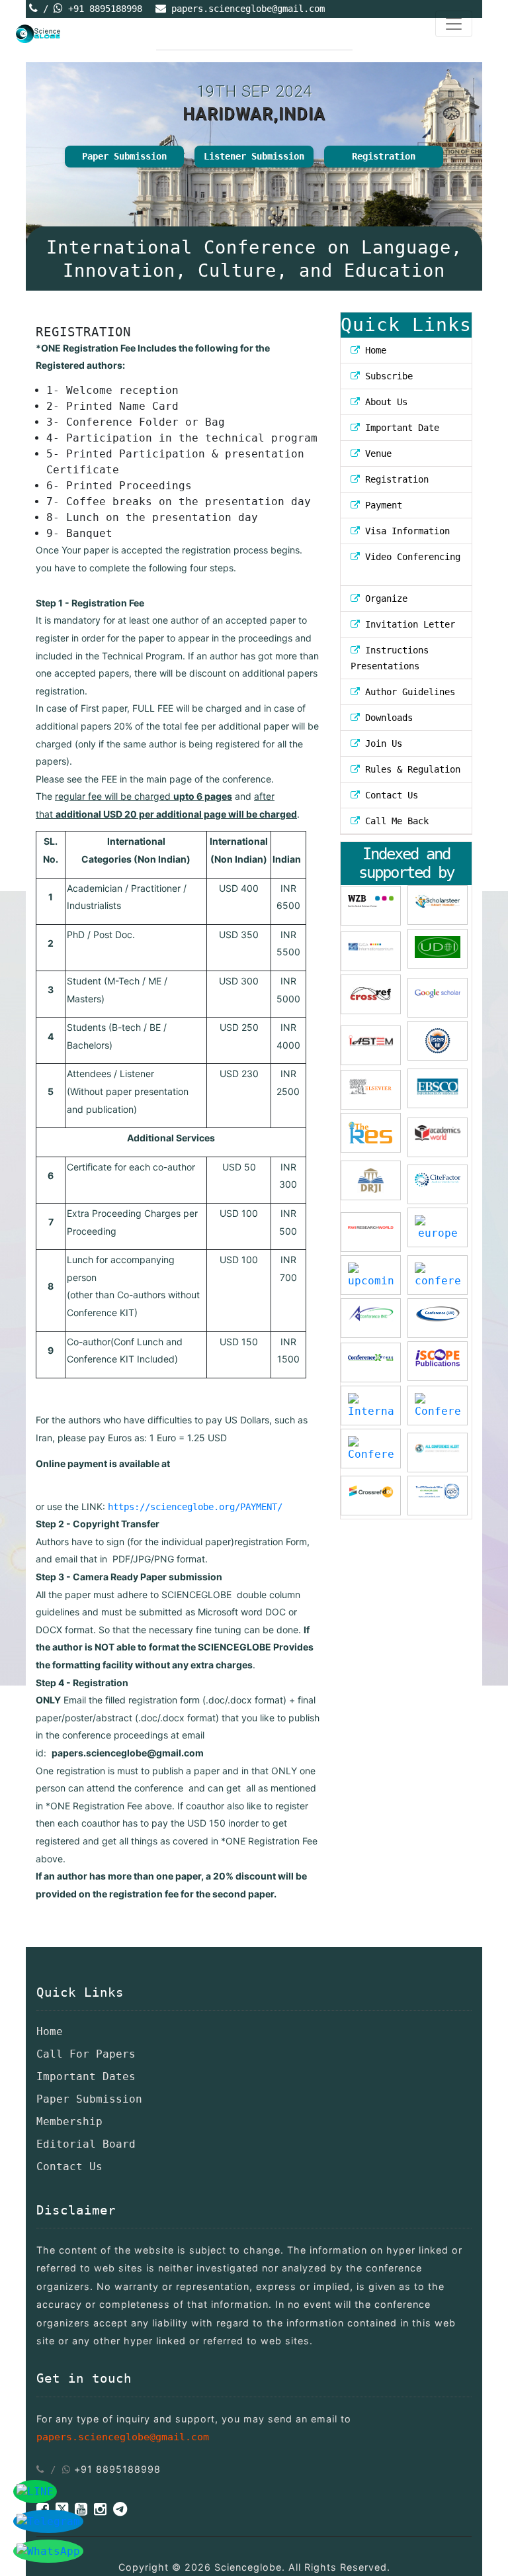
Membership (69, 2122)
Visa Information (405, 531)
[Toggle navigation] (454, 24)
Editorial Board (86, 2144)
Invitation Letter (407, 624)
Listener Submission (254, 156)
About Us (384, 402)
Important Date (400, 428)
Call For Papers (86, 2054)
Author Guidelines (407, 692)
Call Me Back (394, 821)
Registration (384, 156)
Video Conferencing (410, 557)
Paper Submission (124, 156)
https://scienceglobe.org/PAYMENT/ (195, 1507)
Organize (384, 598)
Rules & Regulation (410, 769)
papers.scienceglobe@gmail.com (248, 9)
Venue (376, 453)
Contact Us (389, 795)
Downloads (386, 718)
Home (373, 350)
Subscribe (386, 376)
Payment (381, 505)
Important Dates (86, 2076)
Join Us (381, 743)
